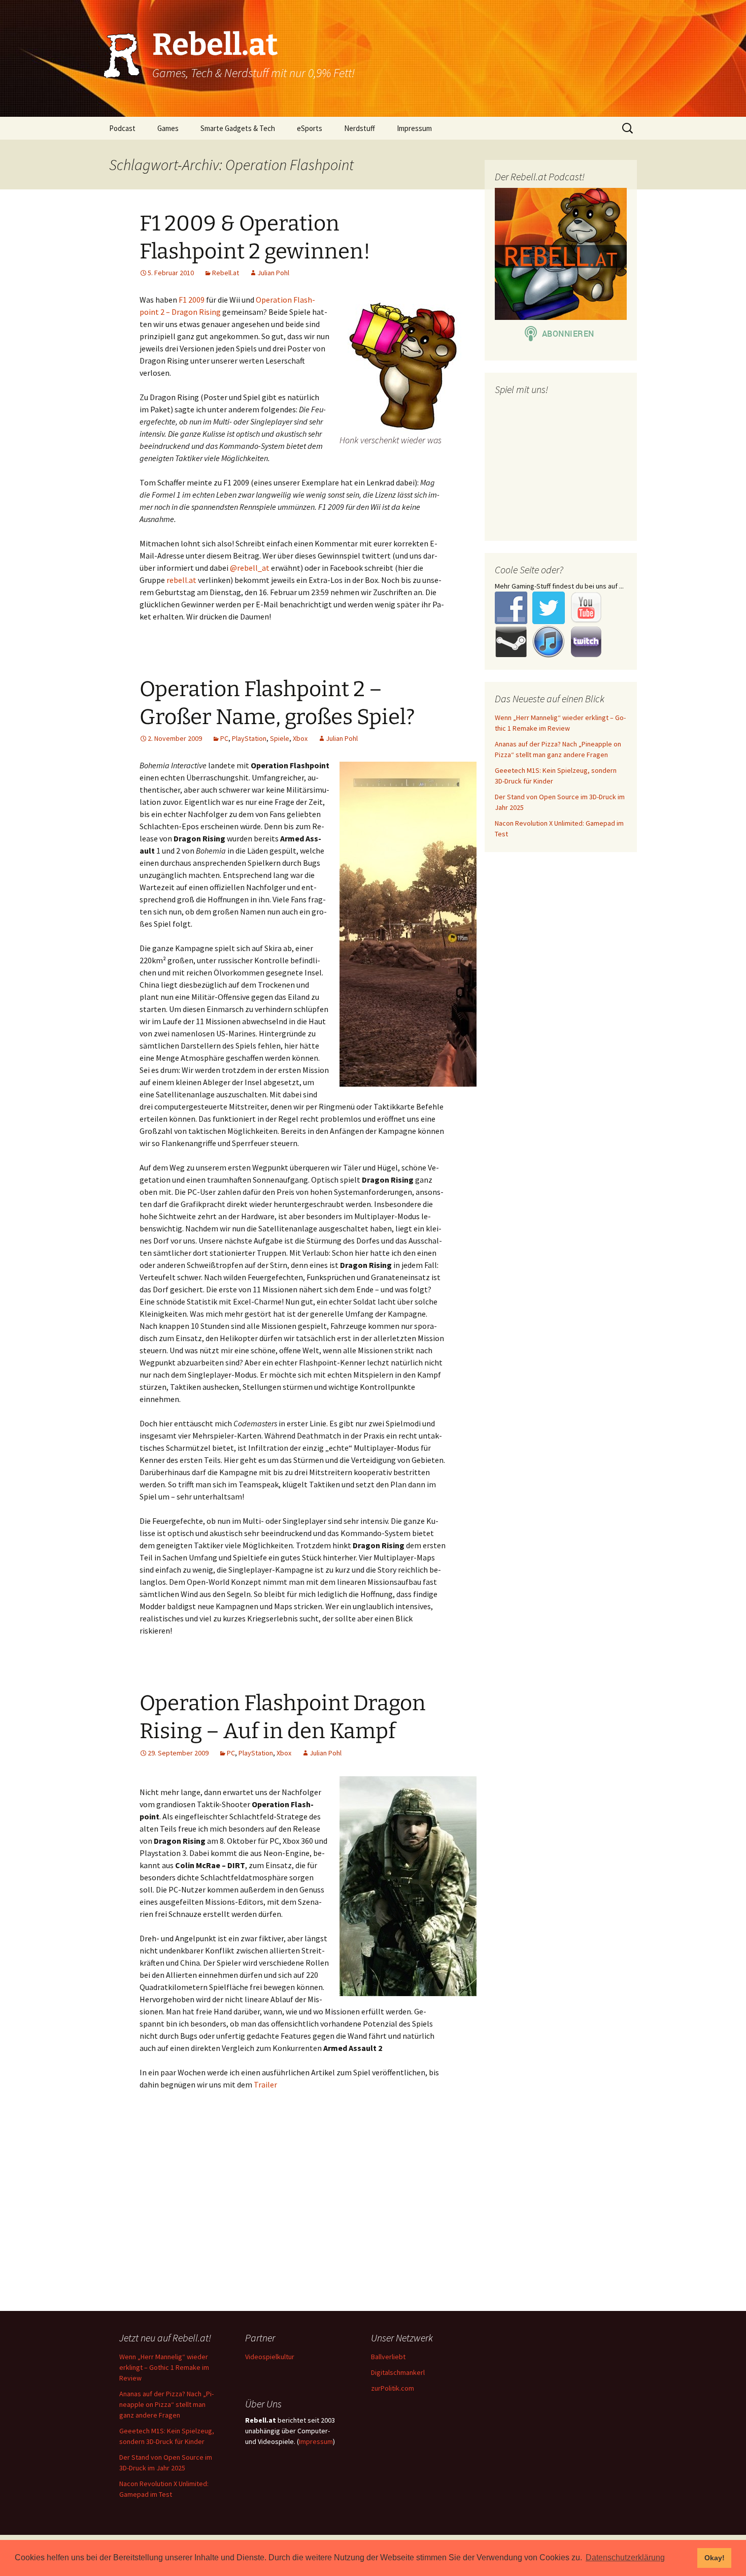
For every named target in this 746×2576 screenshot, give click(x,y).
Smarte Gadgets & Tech (238, 128)
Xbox (300, 738)
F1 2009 (192, 300)
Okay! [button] (715, 2558)
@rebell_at (250, 568)
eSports (310, 128)
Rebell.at (226, 273)
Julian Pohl (273, 273)
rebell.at (181, 580)
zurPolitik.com (393, 2388)
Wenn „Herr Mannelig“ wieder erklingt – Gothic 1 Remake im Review (164, 2367)
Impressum (414, 128)
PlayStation (249, 738)
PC (224, 738)
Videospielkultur (270, 2357)
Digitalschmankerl (398, 2372)
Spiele (280, 738)
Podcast (122, 128)
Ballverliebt (388, 2357)
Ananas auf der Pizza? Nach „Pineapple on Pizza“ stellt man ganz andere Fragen (166, 2404)
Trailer (265, 2084)
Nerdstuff (360, 128)
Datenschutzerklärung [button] (625, 2557)
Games (168, 128)
